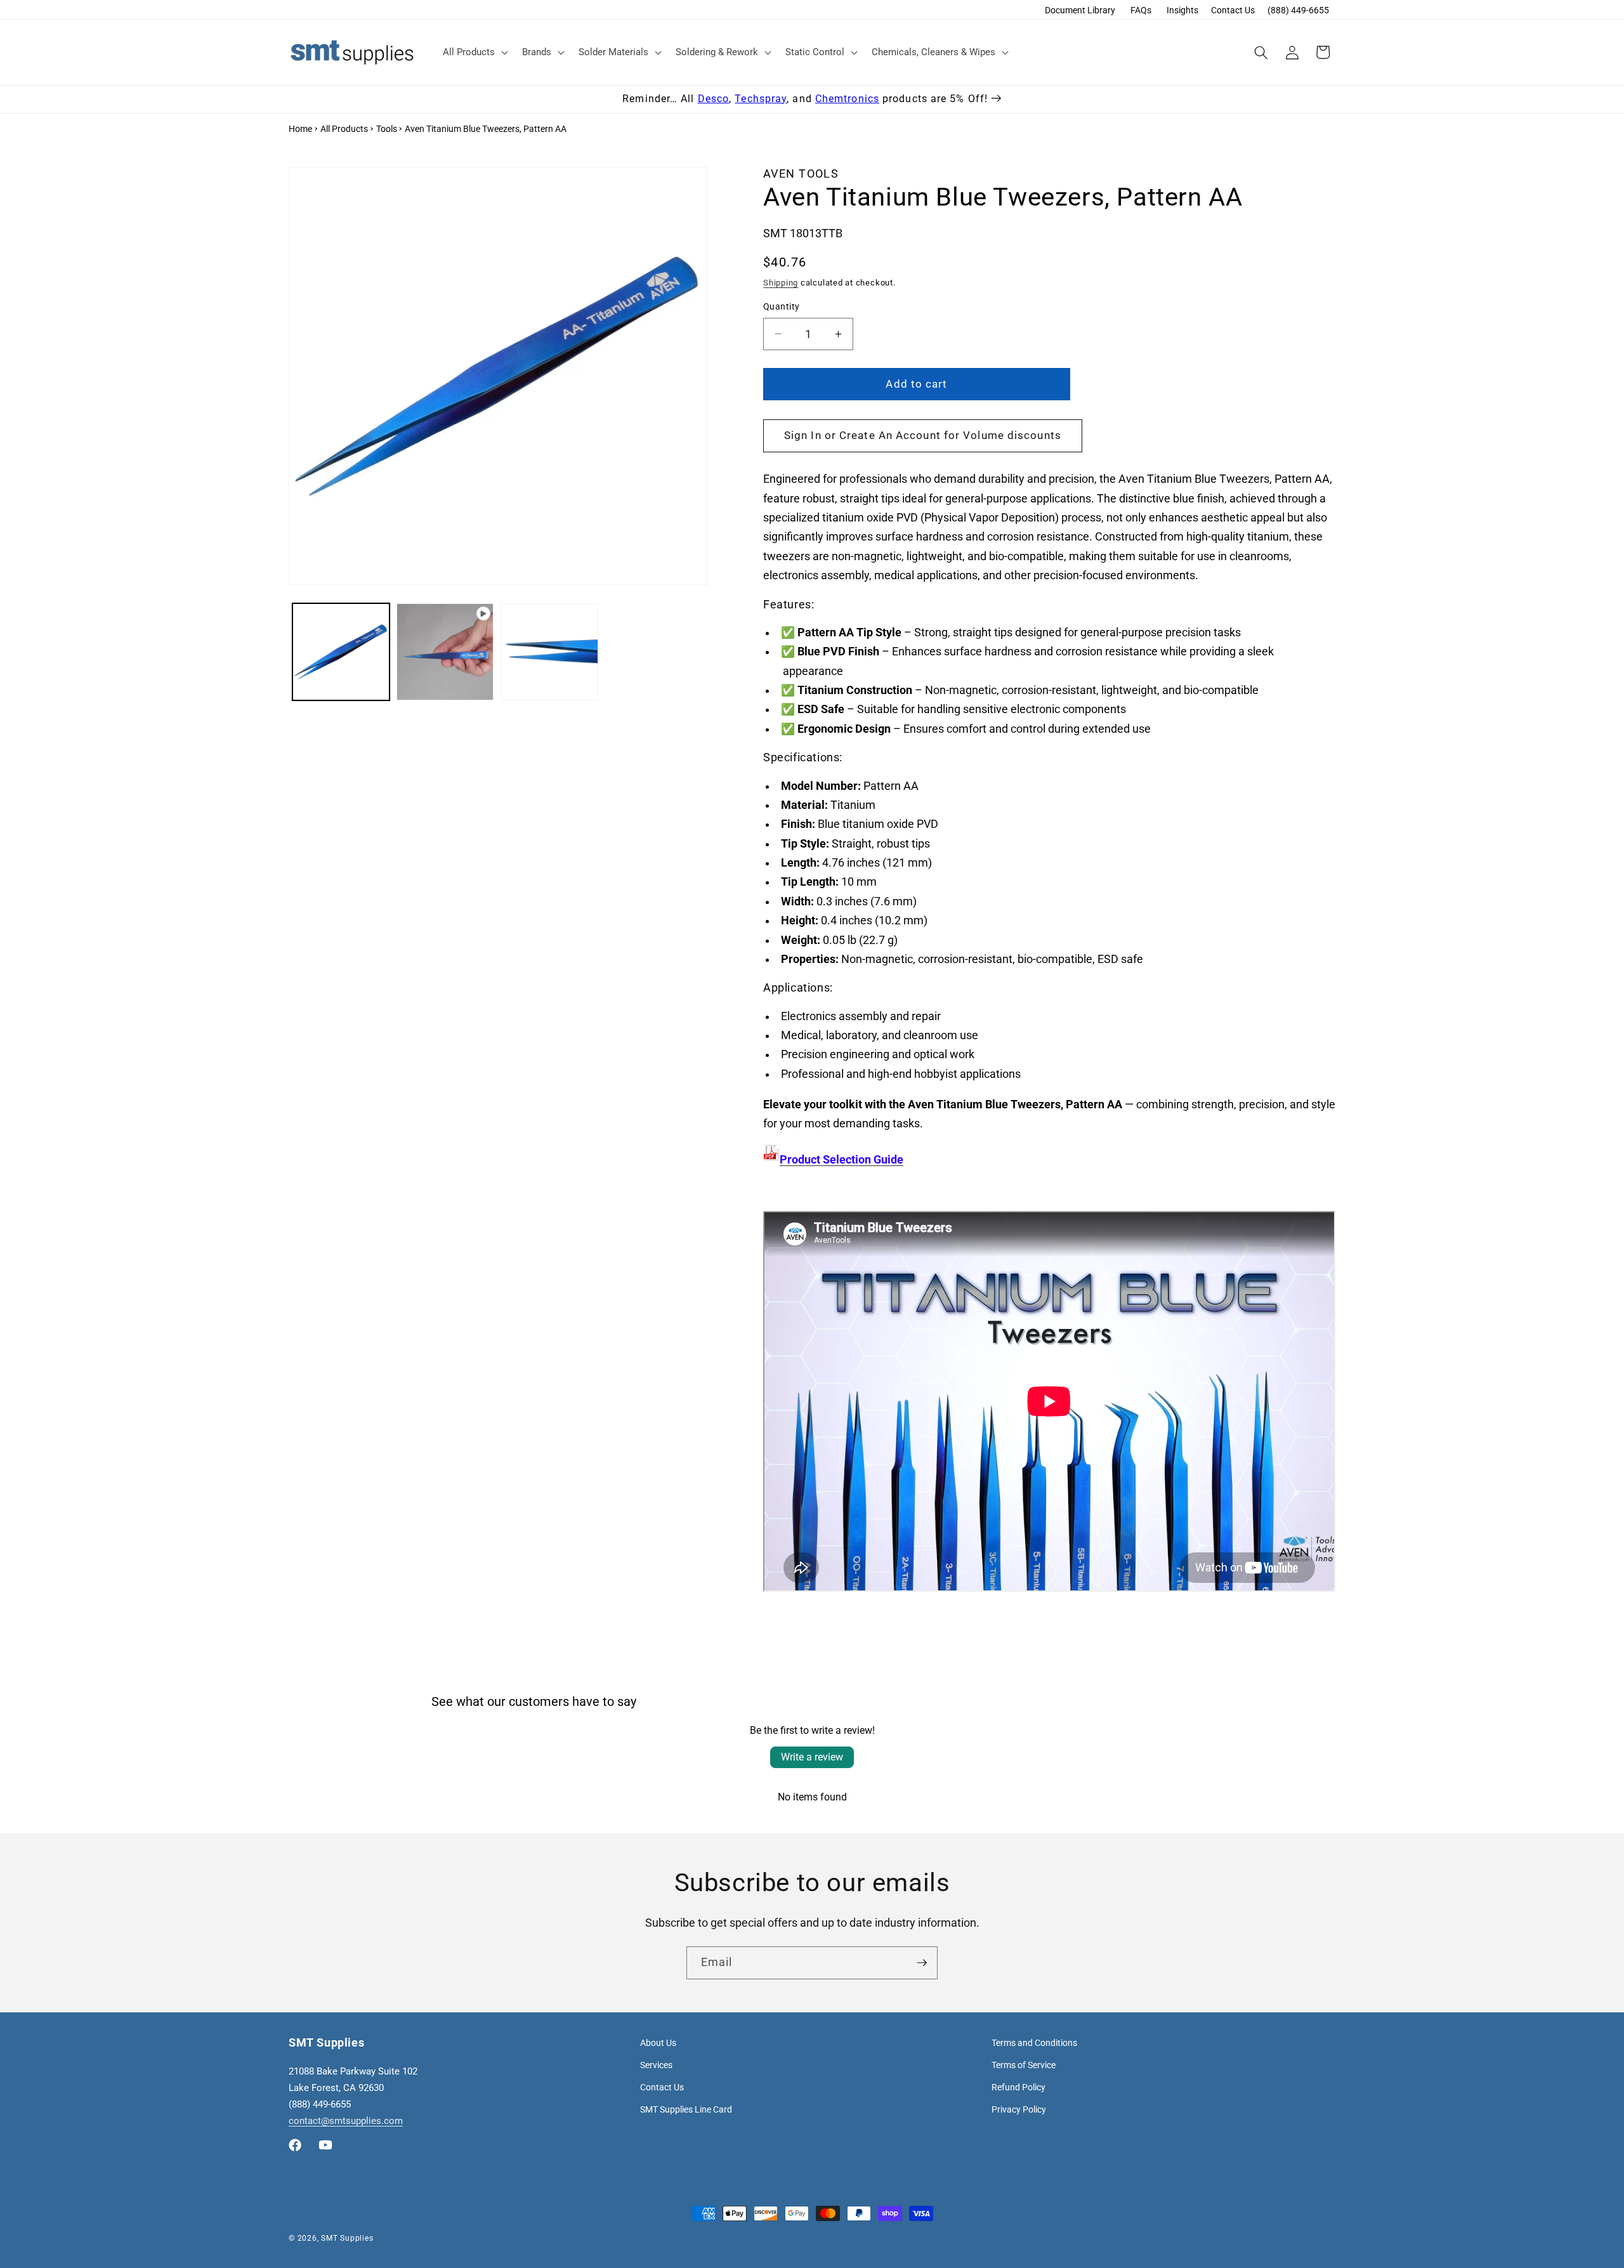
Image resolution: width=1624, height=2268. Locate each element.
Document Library (1080, 10)
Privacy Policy (1019, 2109)
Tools (387, 129)
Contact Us (1233, 10)
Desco (714, 99)
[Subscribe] (922, 1963)
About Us (658, 2043)
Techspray (761, 99)
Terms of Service (1024, 2065)
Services (656, 2065)
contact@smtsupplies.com (346, 2121)
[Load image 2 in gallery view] (549, 652)
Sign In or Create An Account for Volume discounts (923, 436)
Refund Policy (1018, 2087)
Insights (1182, 10)
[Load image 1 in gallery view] (341, 652)
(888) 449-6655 (1298, 10)
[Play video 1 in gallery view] (445, 652)
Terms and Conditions (1034, 2043)
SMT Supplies (347, 2238)
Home (300, 129)
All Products (344, 129)
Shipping (781, 283)
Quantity (782, 306)
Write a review (812, 1757)
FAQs (1141, 10)
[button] (474, 53)
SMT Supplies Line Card (686, 2109)
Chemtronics (847, 99)
